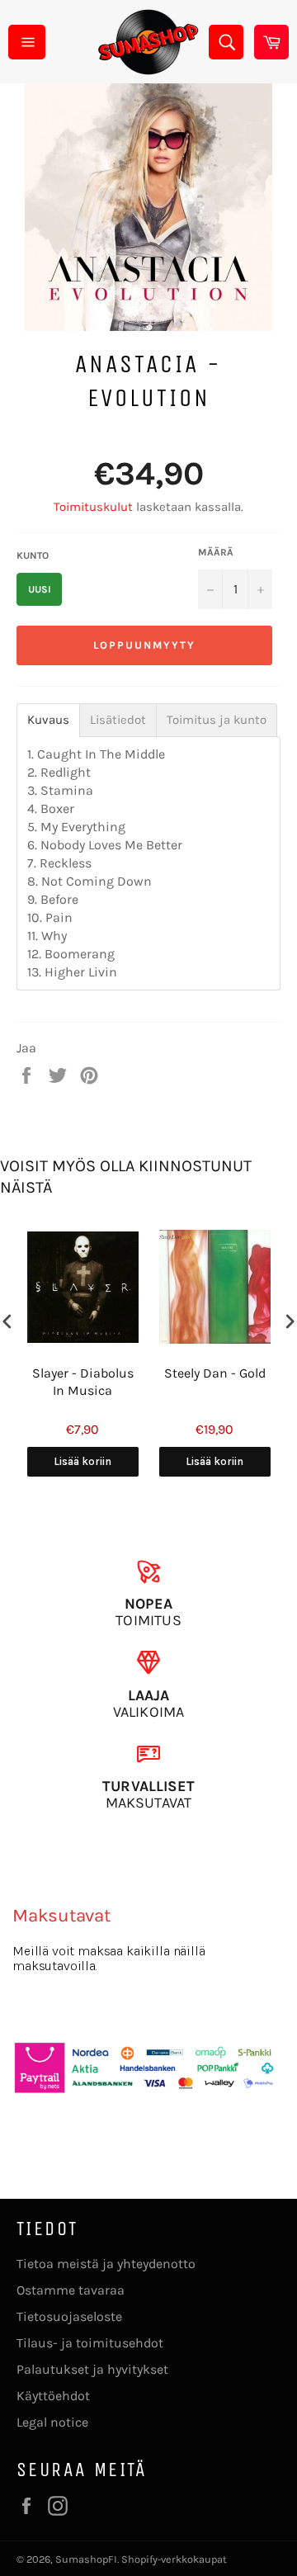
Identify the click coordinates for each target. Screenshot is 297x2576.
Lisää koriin (82, 1461)
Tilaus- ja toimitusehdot (90, 2343)
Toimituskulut (93, 507)
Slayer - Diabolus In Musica (83, 1382)
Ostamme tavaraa (71, 2290)
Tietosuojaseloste (69, 2316)
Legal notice (52, 2422)
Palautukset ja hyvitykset (92, 2369)
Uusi (40, 589)
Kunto (33, 555)
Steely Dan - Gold (215, 1373)
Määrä (216, 552)
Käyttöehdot (53, 2396)
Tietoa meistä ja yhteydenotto (106, 2264)
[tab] (48, 720)
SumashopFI (86, 2559)
